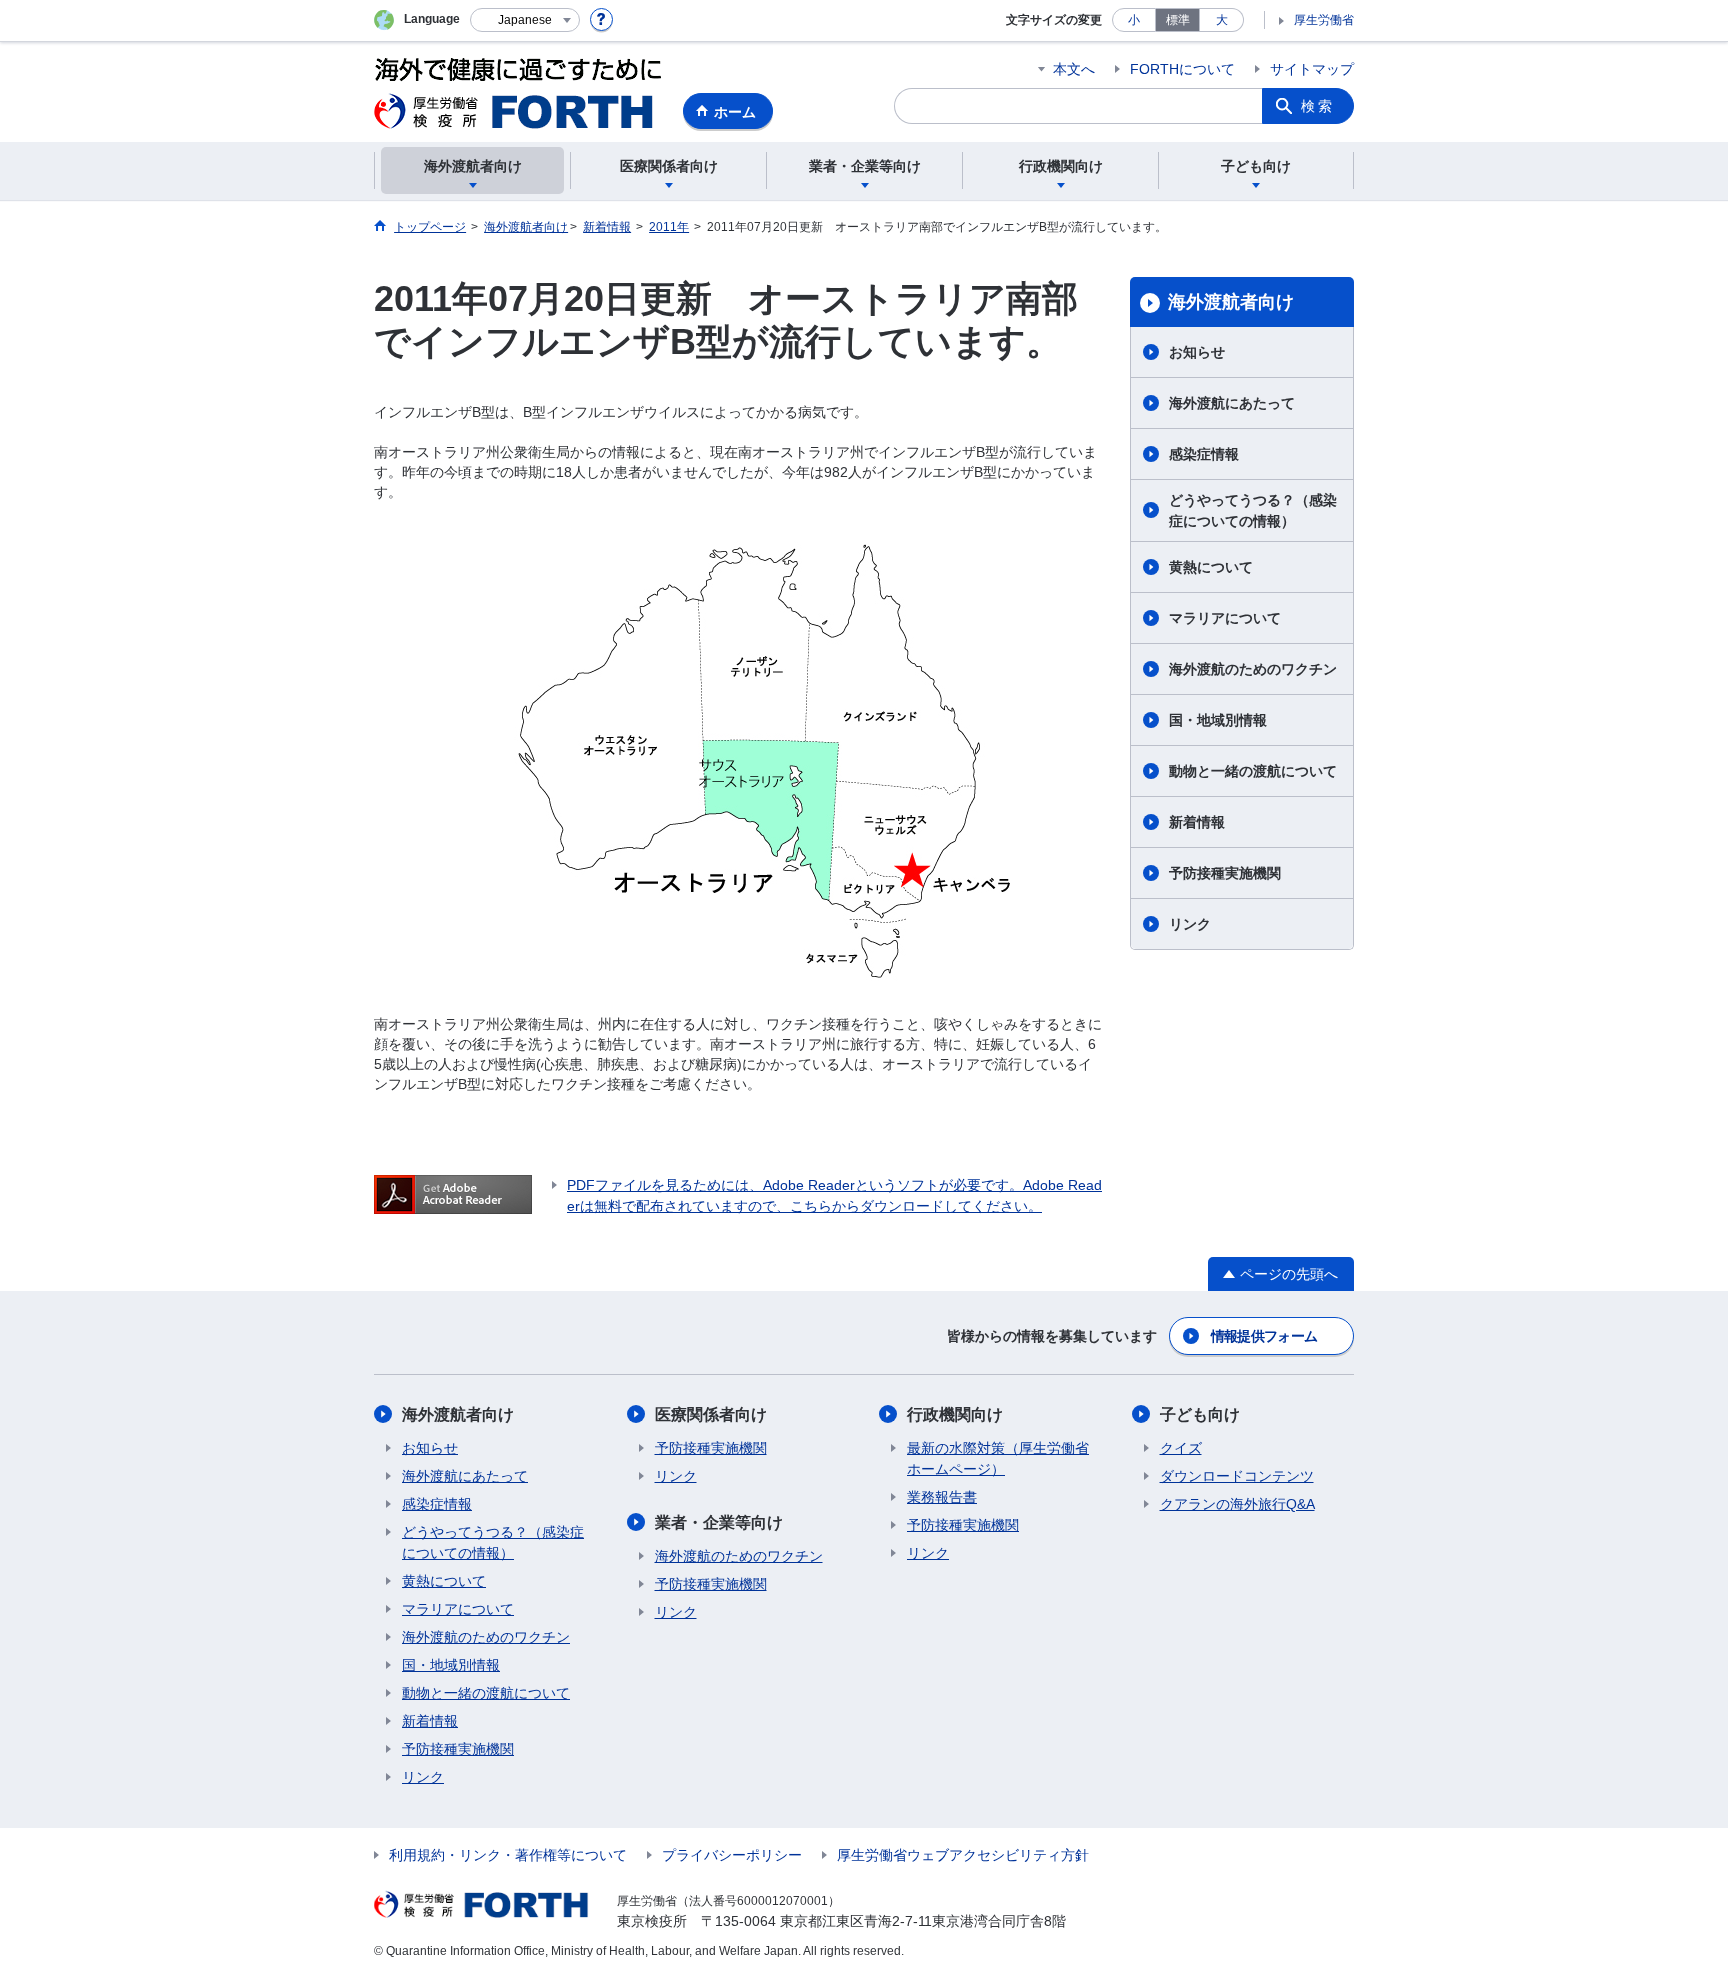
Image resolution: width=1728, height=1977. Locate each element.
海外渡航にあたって (1232, 403)
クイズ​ (1181, 1448)
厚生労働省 (1324, 20)
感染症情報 (1204, 454)
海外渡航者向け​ (1231, 302)
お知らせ (1197, 352)
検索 (1318, 106)
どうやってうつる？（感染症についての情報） (1253, 510)
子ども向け (1200, 1414)
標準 (1178, 20)
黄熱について (1211, 567)
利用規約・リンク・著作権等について (508, 1855)
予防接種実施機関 (1225, 873)
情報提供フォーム (1264, 1336)
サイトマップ (1312, 69)
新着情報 (1197, 822)
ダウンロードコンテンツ (1237, 1476)
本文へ (1074, 69)
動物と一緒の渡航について (1253, 771)
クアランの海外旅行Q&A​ (1237, 1504)
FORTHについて (1182, 69)
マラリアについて (1225, 618)
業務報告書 (942, 1497)
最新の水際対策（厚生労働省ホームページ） (998, 1458)
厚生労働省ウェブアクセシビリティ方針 (963, 1855)
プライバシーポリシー (732, 1855)
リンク (1190, 924)
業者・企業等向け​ (719, 1522)
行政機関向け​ (955, 1414)
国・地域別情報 (1218, 720)
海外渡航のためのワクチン (1253, 669)
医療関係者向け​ (711, 1414)
